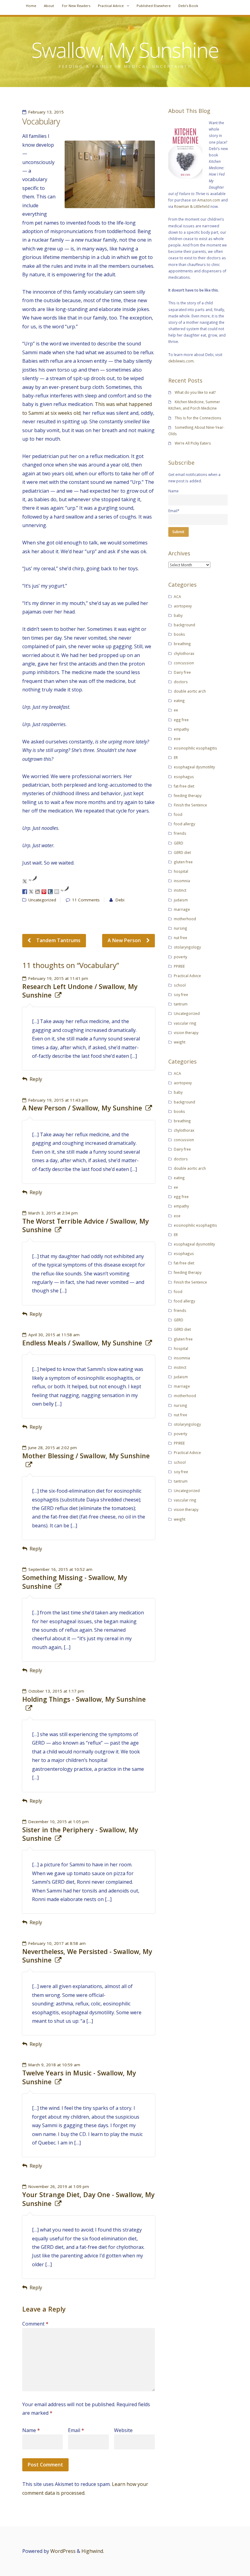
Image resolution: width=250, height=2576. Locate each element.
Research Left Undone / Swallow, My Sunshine (80, 991)
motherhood (185, 919)
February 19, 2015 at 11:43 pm (58, 1100)
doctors (181, 682)
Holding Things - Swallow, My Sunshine (84, 1699)
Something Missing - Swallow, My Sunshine (75, 1582)
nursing (180, 928)
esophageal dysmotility (194, 767)
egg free (181, 720)
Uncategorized (42, 900)
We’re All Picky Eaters (193, 443)
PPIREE (179, 966)
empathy (181, 729)
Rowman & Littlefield (192, 206)
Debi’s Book (188, 6)
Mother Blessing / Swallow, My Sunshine (86, 1456)
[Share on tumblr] (50, 892)
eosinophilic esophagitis (195, 748)
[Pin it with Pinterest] (44, 892)
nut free (180, 938)
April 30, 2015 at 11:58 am (54, 1335)
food (178, 814)
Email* (174, 511)
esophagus (184, 777)
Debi (120, 900)
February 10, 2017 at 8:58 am (57, 1943)
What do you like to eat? (195, 392)
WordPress (63, 2551)
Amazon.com (209, 200)
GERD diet (182, 852)
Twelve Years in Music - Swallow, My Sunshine (79, 2077)
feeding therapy (188, 795)
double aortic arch (190, 691)
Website (123, 2430)
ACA (177, 596)
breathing (182, 644)
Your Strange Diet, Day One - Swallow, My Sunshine (88, 2199)
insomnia (182, 881)
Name (31, 2430)
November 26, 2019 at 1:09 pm (59, 2186)
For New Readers (76, 6)
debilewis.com (181, 361)
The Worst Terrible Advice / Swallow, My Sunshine (86, 1225)
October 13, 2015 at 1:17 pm (56, 1691)
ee (176, 710)
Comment (35, 2324)
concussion (184, 663)
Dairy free (182, 672)
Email (76, 2430)
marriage (182, 909)
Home (31, 6)
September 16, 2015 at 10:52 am (60, 1569)
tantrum (181, 1004)
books (179, 634)
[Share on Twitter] (31, 892)
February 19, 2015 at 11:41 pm (58, 978)
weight (180, 1042)
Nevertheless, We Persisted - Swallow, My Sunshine (87, 1956)
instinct (180, 890)
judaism (181, 900)
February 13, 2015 (46, 112)
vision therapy (186, 1033)
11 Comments (86, 900)
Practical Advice (111, 6)
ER (176, 757)
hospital (181, 871)
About (49, 6)
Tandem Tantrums (58, 940)
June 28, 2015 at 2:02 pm (53, 1448)
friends (180, 833)
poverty (180, 957)
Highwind (92, 2551)
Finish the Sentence (190, 805)
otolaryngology (187, 947)
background (184, 625)
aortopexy (183, 606)
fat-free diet (184, 786)
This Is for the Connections (198, 418)
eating (179, 701)
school (180, 985)
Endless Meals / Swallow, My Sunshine (82, 1343)
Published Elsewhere (154, 6)
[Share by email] (57, 892)
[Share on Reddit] (37, 892)
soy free (181, 994)
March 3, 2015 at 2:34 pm (53, 1213)
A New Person (125, 940)
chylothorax (184, 653)
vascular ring (185, 1023)
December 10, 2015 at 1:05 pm (59, 1822)
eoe (177, 739)
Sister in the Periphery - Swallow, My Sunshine (80, 1834)
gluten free (183, 862)
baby (178, 615)
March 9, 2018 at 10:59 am (54, 2065)
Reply (36, 1079)
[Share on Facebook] (25, 892)
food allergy (184, 824)
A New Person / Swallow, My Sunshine (82, 1108)
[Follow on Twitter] (25, 881)
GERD (179, 843)
